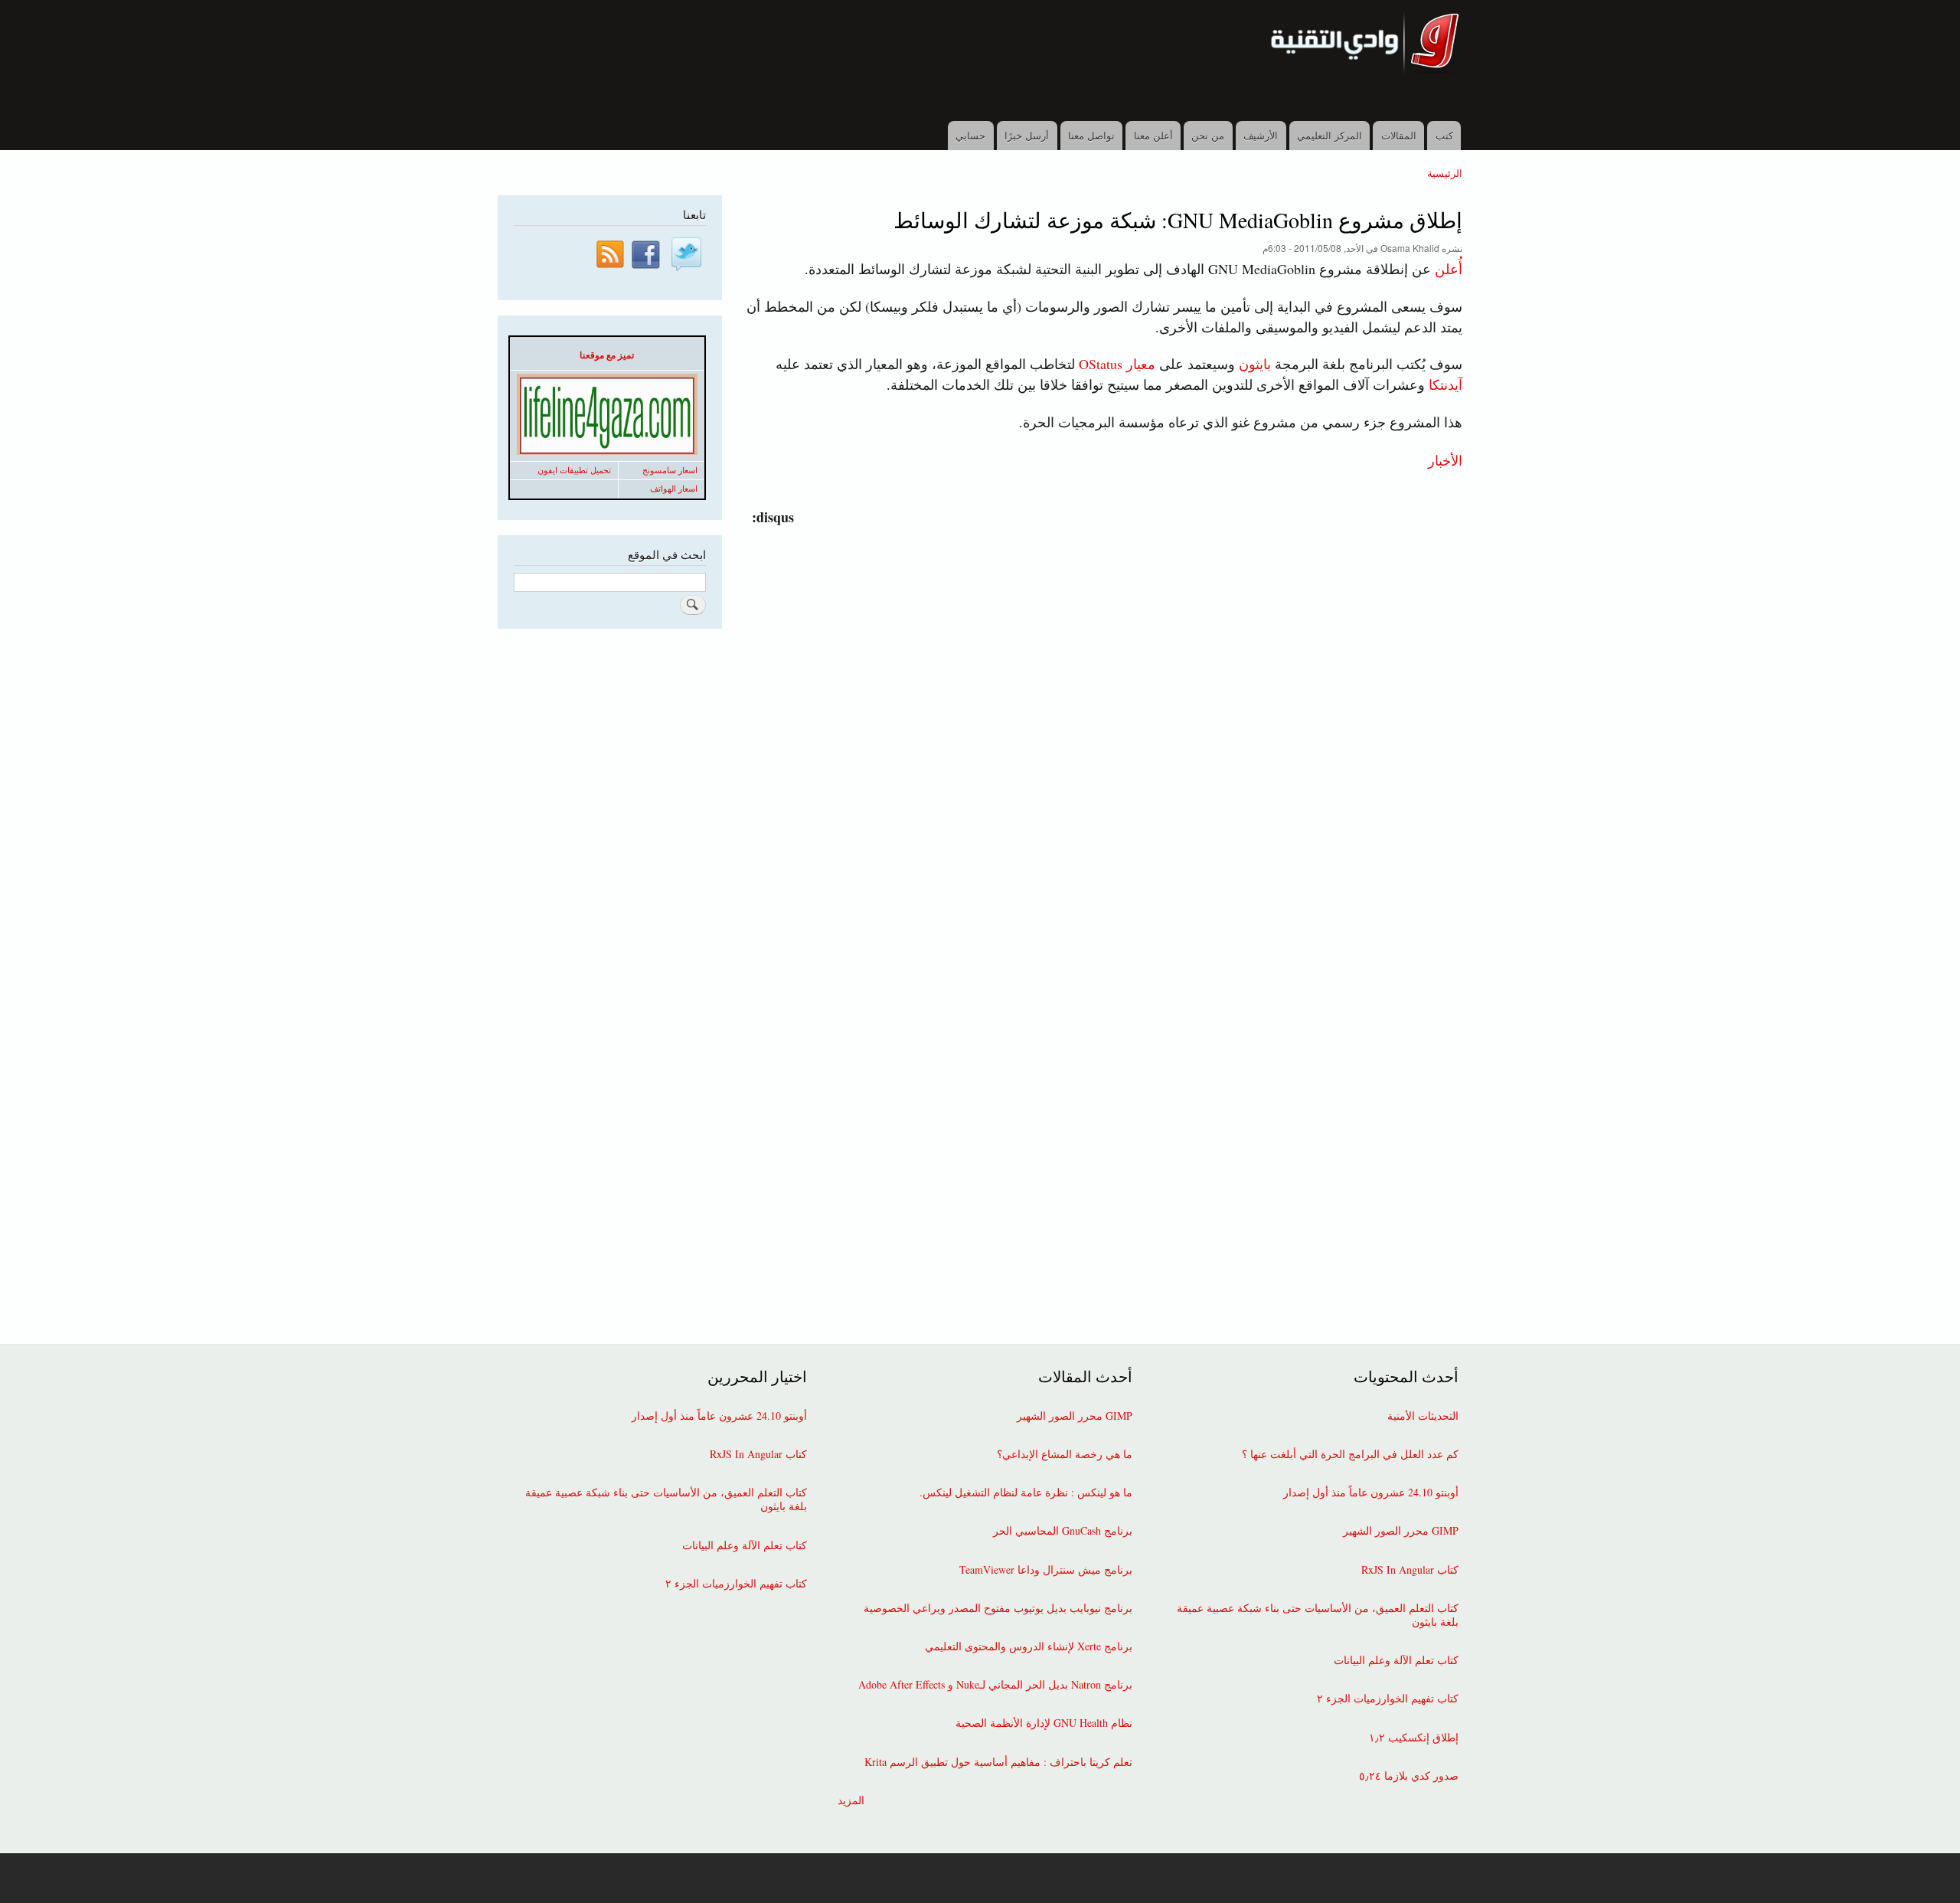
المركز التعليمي (1330, 135)
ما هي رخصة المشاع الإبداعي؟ (1065, 1454)
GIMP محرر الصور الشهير (1401, 1531)
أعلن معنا (1153, 135)
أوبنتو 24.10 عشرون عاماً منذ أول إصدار (1371, 1493)
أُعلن (1449, 269)
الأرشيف (1261, 135)
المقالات (1399, 135)
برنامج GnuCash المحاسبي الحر (1063, 1531)
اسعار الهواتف (674, 489)
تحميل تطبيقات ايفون (574, 470)
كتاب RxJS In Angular (1410, 1570)
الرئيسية (1445, 173)
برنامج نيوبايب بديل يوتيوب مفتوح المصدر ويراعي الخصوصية (998, 1608)
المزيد (851, 1800)
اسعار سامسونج (670, 470)
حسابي (970, 135)
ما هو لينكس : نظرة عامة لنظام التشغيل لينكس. (1026, 1493)
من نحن (1208, 135)
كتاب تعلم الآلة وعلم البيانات (1396, 1660)
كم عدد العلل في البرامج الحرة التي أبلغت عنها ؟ (1350, 1454)
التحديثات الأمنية (1423, 1416)
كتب (1444, 135)
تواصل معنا (1091, 135)
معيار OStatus (1117, 364)
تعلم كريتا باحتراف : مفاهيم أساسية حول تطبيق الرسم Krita (998, 1762)
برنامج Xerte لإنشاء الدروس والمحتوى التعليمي (1029, 1646)
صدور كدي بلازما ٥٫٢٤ (1409, 1776)
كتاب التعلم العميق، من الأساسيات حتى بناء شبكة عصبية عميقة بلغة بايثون (1318, 1615)
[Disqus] (1101, 719)
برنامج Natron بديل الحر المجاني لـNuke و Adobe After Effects (995, 1685)
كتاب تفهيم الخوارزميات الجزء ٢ (1388, 1699)
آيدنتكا (1445, 384)
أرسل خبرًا (1027, 135)
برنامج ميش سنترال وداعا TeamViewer (1046, 1570)
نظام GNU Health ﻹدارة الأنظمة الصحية (1044, 1723)
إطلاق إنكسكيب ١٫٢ (1414, 1738)
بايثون (1255, 364)
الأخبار (1445, 459)
